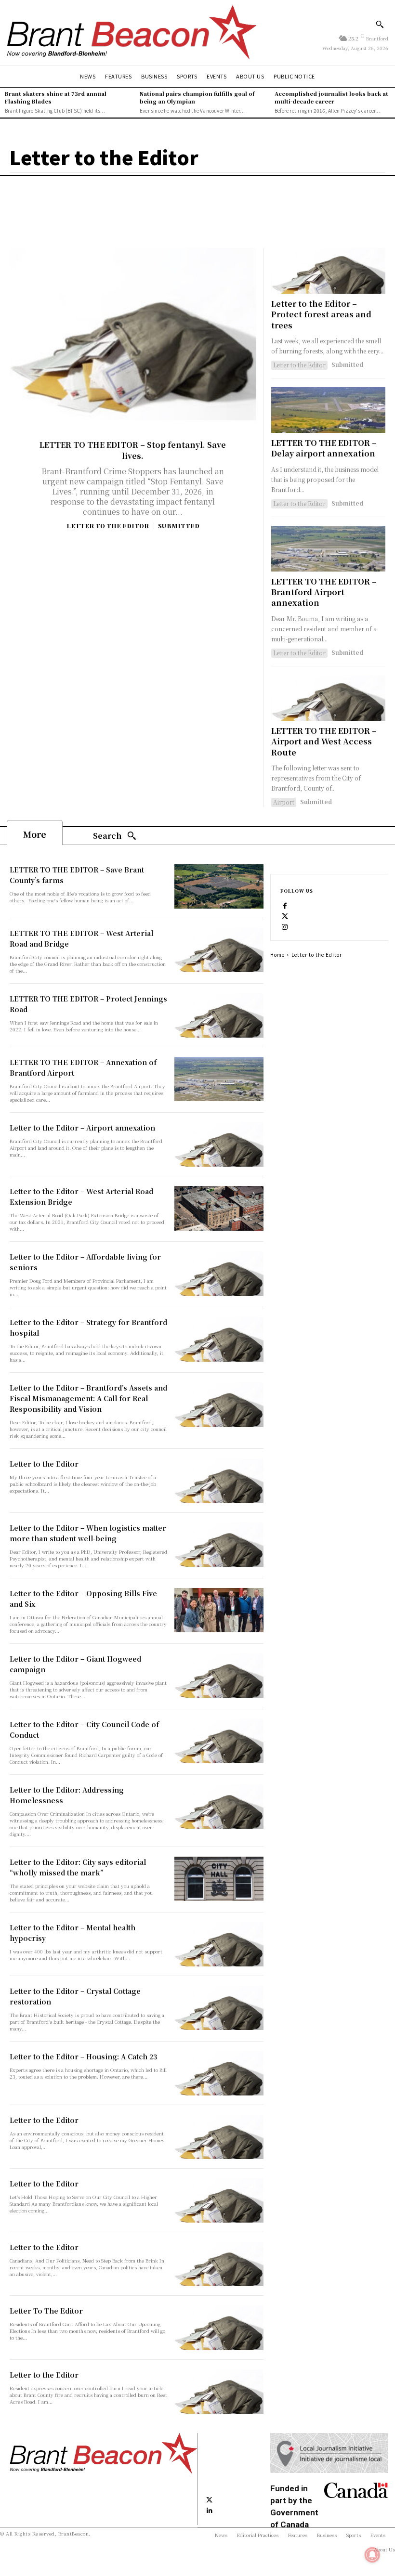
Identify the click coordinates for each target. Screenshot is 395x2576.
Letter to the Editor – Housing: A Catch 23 (83, 2056)
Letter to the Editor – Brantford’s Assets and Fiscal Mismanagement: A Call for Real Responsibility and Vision (88, 1398)
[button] (380, 24)
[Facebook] (285, 905)
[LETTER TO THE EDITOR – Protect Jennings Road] (219, 1015)
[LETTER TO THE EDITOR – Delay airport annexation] (328, 410)
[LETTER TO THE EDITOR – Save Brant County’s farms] (219, 886)
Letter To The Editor (46, 2311)
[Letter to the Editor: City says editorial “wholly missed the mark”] (219, 1879)
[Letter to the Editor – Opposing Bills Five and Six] (219, 1610)
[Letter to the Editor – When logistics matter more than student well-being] (219, 1545)
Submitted (179, 526)
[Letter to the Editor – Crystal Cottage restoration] (219, 2008)
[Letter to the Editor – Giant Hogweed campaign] (219, 1676)
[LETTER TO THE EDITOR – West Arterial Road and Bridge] (219, 950)
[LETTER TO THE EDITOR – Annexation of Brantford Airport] (219, 1079)
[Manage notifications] (372, 2555)
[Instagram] (285, 926)
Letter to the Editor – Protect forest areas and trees (321, 314)
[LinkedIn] (210, 2510)
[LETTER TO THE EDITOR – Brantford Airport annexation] (328, 549)
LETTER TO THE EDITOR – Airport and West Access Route (324, 742)
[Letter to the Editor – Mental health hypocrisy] (219, 1944)
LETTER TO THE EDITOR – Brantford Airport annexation (324, 592)
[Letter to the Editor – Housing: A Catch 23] (219, 2073)
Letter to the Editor (108, 526)
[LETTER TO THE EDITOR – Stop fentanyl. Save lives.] (133, 334)
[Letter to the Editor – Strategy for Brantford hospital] (219, 1339)
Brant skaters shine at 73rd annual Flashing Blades (56, 97)
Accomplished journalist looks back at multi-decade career (331, 97)
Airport (284, 802)
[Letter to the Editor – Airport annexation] (219, 1145)
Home (277, 955)
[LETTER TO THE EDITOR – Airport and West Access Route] (328, 698)
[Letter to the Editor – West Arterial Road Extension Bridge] (219, 1208)
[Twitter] (285, 915)
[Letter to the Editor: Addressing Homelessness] (219, 1807)
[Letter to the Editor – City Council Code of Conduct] (219, 1741)
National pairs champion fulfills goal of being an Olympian (197, 97)
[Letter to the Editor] (219, 1481)
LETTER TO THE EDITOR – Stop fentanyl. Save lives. (133, 450)
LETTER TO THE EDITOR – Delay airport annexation (324, 448)
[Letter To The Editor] (219, 2328)
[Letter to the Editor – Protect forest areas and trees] (328, 271)
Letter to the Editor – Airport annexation (82, 1128)
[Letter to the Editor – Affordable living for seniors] (219, 1274)
